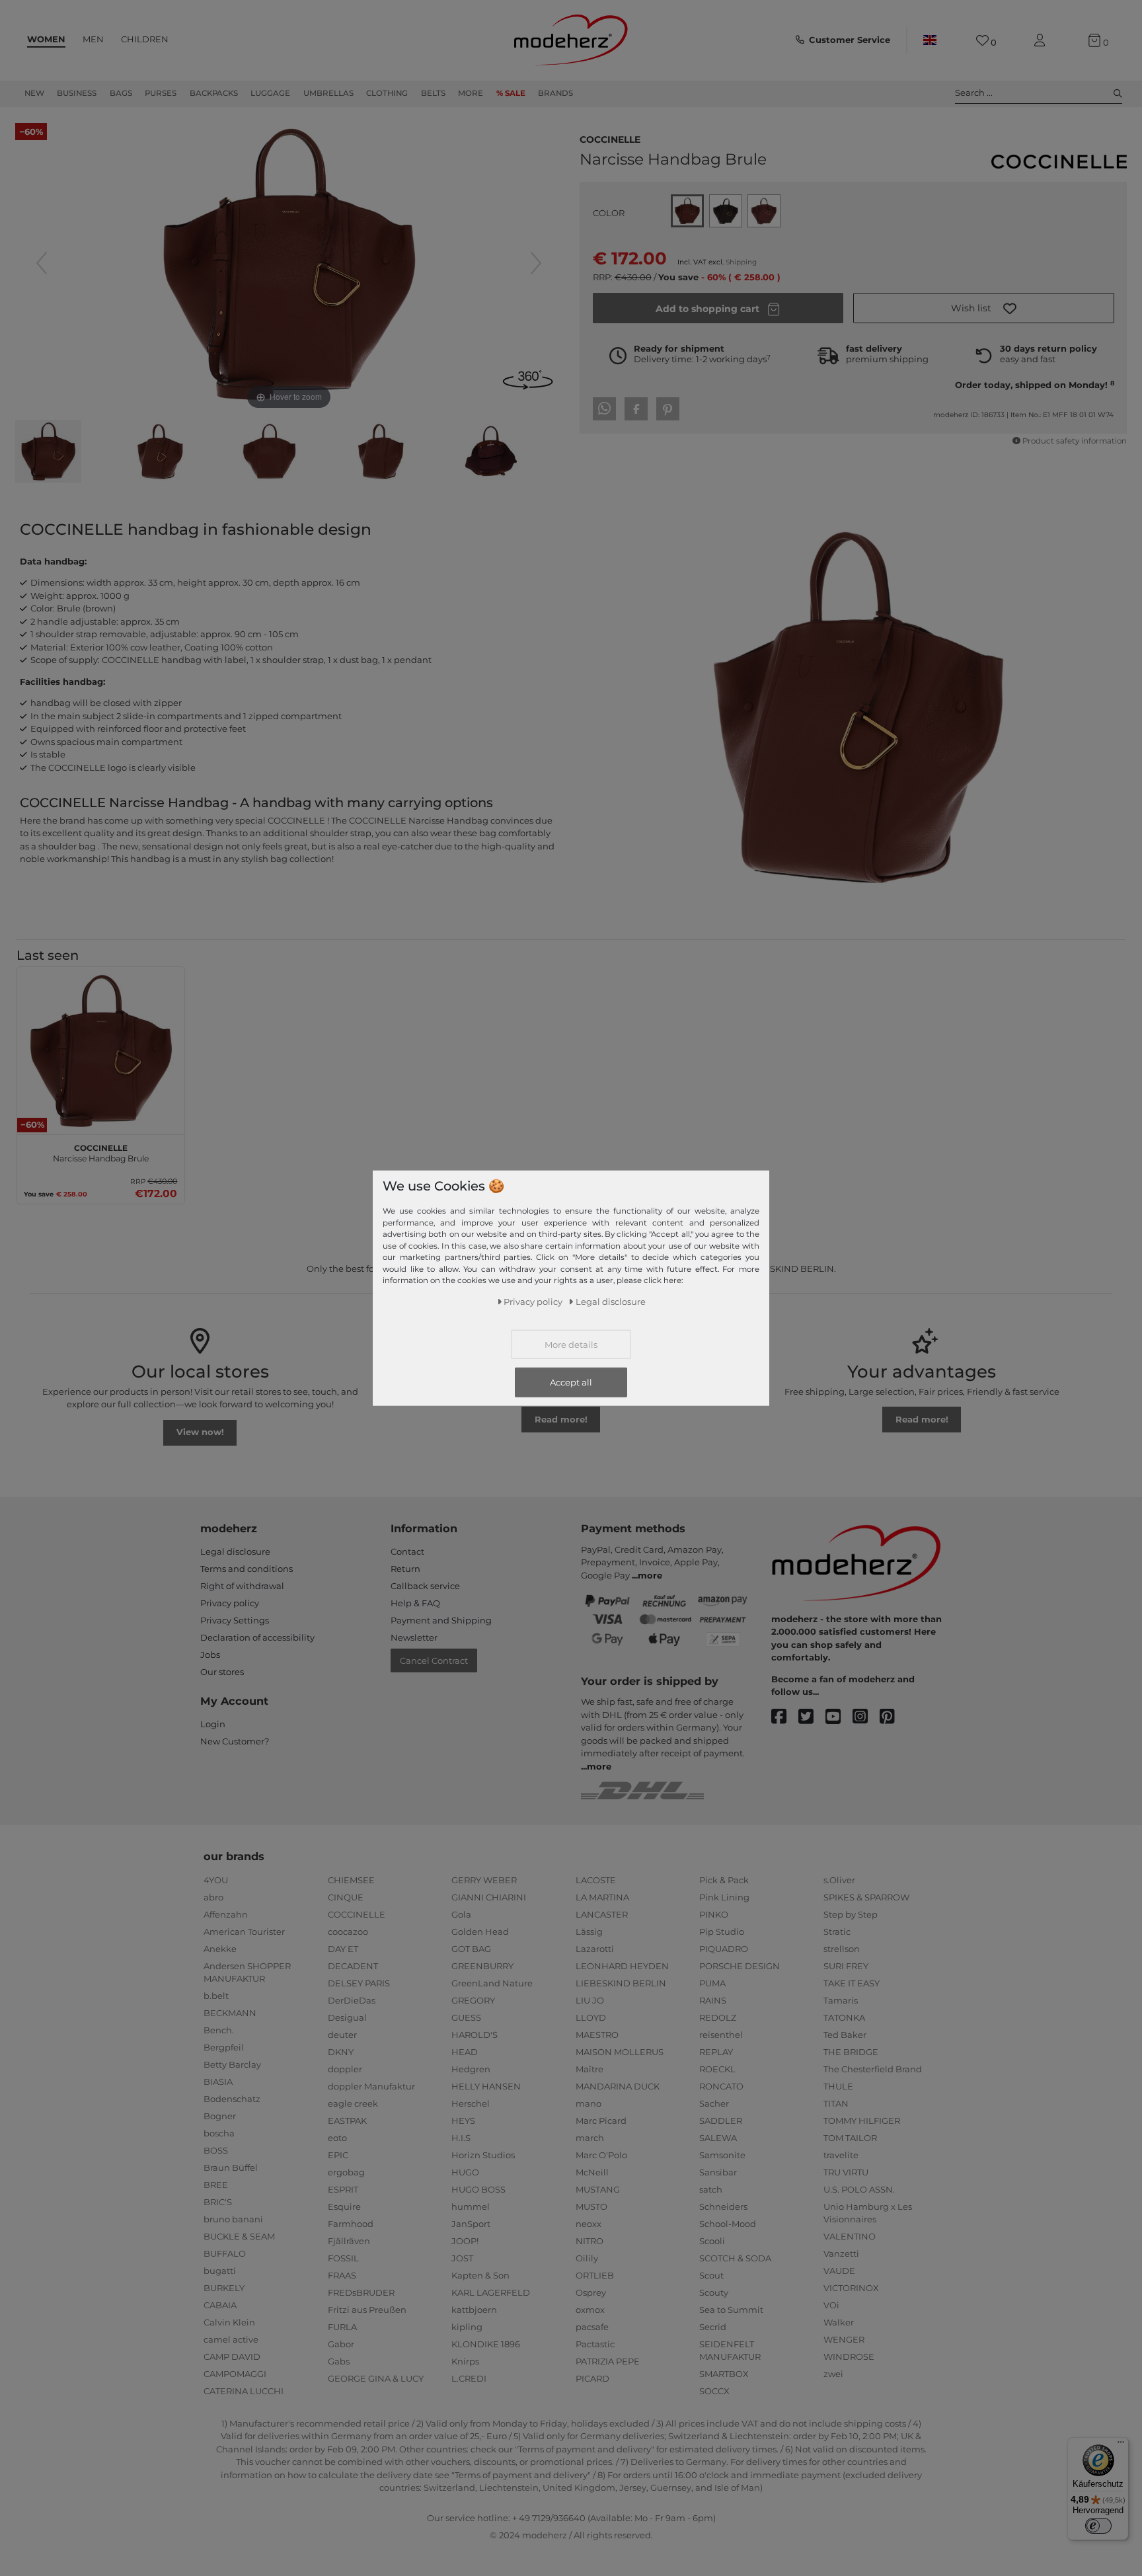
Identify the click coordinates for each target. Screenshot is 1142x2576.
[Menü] (1121, 2445)
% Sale (511, 93)
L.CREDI (469, 2378)
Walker (839, 2322)
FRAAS (342, 2275)
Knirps (465, 2361)
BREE (216, 2185)
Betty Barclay (232, 2064)
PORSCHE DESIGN (740, 1966)
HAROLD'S (475, 2035)
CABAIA (220, 2305)
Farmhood (351, 2224)
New (34, 93)
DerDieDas (352, 2000)
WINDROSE (849, 2357)
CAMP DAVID (232, 2357)
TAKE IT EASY (852, 1983)
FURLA (342, 2327)
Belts (433, 93)
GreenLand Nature (492, 1983)
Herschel (471, 2103)
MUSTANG (598, 2189)
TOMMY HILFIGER (862, 2121)
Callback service (425, 1586)
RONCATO (721, 2086)
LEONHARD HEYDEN (622, 1966)
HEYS (463, 2121)
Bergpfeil (224, 2047)
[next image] (536, 263)
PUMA (712, 1983)
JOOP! (465, 2241)
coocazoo (348, 1932)
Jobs (210, 1655)
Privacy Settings (235, 1620)
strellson (842, 1949)
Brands (555, 93)
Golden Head (480, 1932)
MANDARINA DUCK (618, 2086)
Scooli (712, 2241)
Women (46, 39)
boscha (219, 2133)
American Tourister (244, 1932)
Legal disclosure (235, 1551)
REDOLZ (718, 2017)
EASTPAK (347, 2121)
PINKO (714, 1914)
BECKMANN (230, 2013)
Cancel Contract (434, 1660)
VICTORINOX (851, 2288)
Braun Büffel (231, 2167)
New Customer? (235, 1741)
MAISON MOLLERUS (620, 2052)
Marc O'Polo (601, 2155)
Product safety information (1075, 441)
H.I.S (461, 2138)
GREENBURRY (482, 1966)
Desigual (347, 2017)
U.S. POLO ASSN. (859, 2189)
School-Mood (728, 2224)
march (590, 2138)
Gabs (339, 2361)
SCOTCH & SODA (735, 2258)
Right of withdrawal (242, 1586)
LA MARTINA (602, 1897)
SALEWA (718, 2138)
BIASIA (218, 2082)
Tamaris (841, 2000)
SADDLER (721, 2121)
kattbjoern (474, 2310)
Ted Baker (845, 2035)
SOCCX (714, 2391)
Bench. (219, 2030)
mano (589, 2103)
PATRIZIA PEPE (608, 2361)
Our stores (222, 1672)
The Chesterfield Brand (873, 2069)
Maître (590, 2069)
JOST (462, 2258)
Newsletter (414, 1637)
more (650, 1575)
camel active (231, 2339)
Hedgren (471, 2069)
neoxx (589, 2224)
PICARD (592, 2378)
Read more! (561, 1419)
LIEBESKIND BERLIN (621, 1983)
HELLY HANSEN (486, 2086)
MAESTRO (597, 2035)
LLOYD (591, 2017)
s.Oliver (839, 1880)
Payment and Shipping (441, 1620)
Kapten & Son (480, 2275)
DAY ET (343, 1949)
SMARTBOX (724, 2374)
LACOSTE (596, 1880)
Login (213, 1724)
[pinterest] (893, 1717)
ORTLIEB (595, 2275)
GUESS (466, 2017)
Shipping (741, 262)
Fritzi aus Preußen (367, 2310)
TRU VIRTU (846, 2172)
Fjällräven (349, 2241)
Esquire (344, 2206)
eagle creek (353, 2103)
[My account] (1042, 41)
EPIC (338, 2155)
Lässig (589, 1932)
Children (145, 39)
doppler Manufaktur (371, 2086)
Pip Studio (722, 1932)
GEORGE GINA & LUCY (376, 2378)
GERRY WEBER (484, 1880)
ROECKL (717, 2069)
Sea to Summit (731, 2310)
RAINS (713, 2000)
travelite (841, 2155)
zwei (833, 2374)
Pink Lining (724, 1897)
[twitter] (812, 1717)
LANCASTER (602, 1914)
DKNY (341, 2052)
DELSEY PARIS (359, 1983)
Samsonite (722, 2155)
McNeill (592, 2172)
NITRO (590, 2241)
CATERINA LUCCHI (244, 2391)
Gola (461, 1914)
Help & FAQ (415, 1603)
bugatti (220, 2271)
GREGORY (473, 2000)
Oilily (587, 2258)
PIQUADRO (724, 1949)
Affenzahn (226, 1914)
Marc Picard (601, 2121)
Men (93, 39)
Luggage (270, 93)
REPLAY (716, 2052)
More (471, 93)
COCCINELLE (610, 138)
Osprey (591, 2292)
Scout (711, 2275)
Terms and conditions (247, 1569)
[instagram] (866, 1717)
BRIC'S (218, 2202)
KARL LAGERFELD (491, 2292)
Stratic (837, 1932)
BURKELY (224, 2288)
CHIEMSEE (351, 1880)
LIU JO (590, 2000)
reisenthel (721, 2035)
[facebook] (785, 1717)
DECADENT (353, 1966)
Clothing (387, 93)
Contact (407, 1551)
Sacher (714, 2103)
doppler (345, 2069)
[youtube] (839, 1717)
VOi (831, 2305)
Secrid (713, 2327)
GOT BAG (471, 1949)
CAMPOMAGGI (235, 2374)
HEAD (465, 2052)
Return (405, 1569)
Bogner (220, 2116)
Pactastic (595, 2344)
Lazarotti (595, 1949)
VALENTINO (850, 2236)
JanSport (471, 2224)
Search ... (974, 93)
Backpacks (214, 93)
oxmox (590, 2310)
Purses (161, 93)
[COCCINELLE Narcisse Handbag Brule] (48, 453)
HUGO (465, 2172)
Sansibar (718, 2172)
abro (213, 1897)
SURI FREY (846, 1966)
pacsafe (592, 2327)
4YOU (216, 1880)
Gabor (341, 2344)
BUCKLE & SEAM (239, 2236)
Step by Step (851, 1914)
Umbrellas (328, 93)
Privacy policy (230, 1603)
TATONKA (844, 2017)
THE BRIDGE (851, 2052)
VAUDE (839, 2271)
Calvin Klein (229, 2322)
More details (571, 1345)
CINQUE (346, 1897)
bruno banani (233, 2219)
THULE (838, 2086)
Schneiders (723, 2206)
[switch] (1098, 2526)
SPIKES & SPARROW (866, 1897)
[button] (984, 308)
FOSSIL (343, 2258)
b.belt (216, 1996)
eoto (337, 2138)
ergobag (346, 2172)
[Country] (930, 40)
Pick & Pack (724, 1880)
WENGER (844, 2339)
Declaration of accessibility (257, 1637)
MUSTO (591, 2206)
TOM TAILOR (850, 2138)
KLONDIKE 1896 (486, 2344)
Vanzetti (841, 2253)
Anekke (220, 1949)
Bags (121, 93)
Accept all (571, 1382)
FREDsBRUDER (361, 2292)
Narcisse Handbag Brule (101, 1151)
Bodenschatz (232, 2099)
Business (77, 93)
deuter (342, 2035)
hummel (471, 2206)
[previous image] (42, 263)
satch (711, 2189)
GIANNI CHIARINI (489, 1897)
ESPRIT (343, 2189)
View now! (200, 1432)
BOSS (216, 2150)
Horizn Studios (483, 2155)
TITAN (836, 2103)
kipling (467, 2327)
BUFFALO (225, 2253)
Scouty (714, 2292)
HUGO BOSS (478, 2189)
